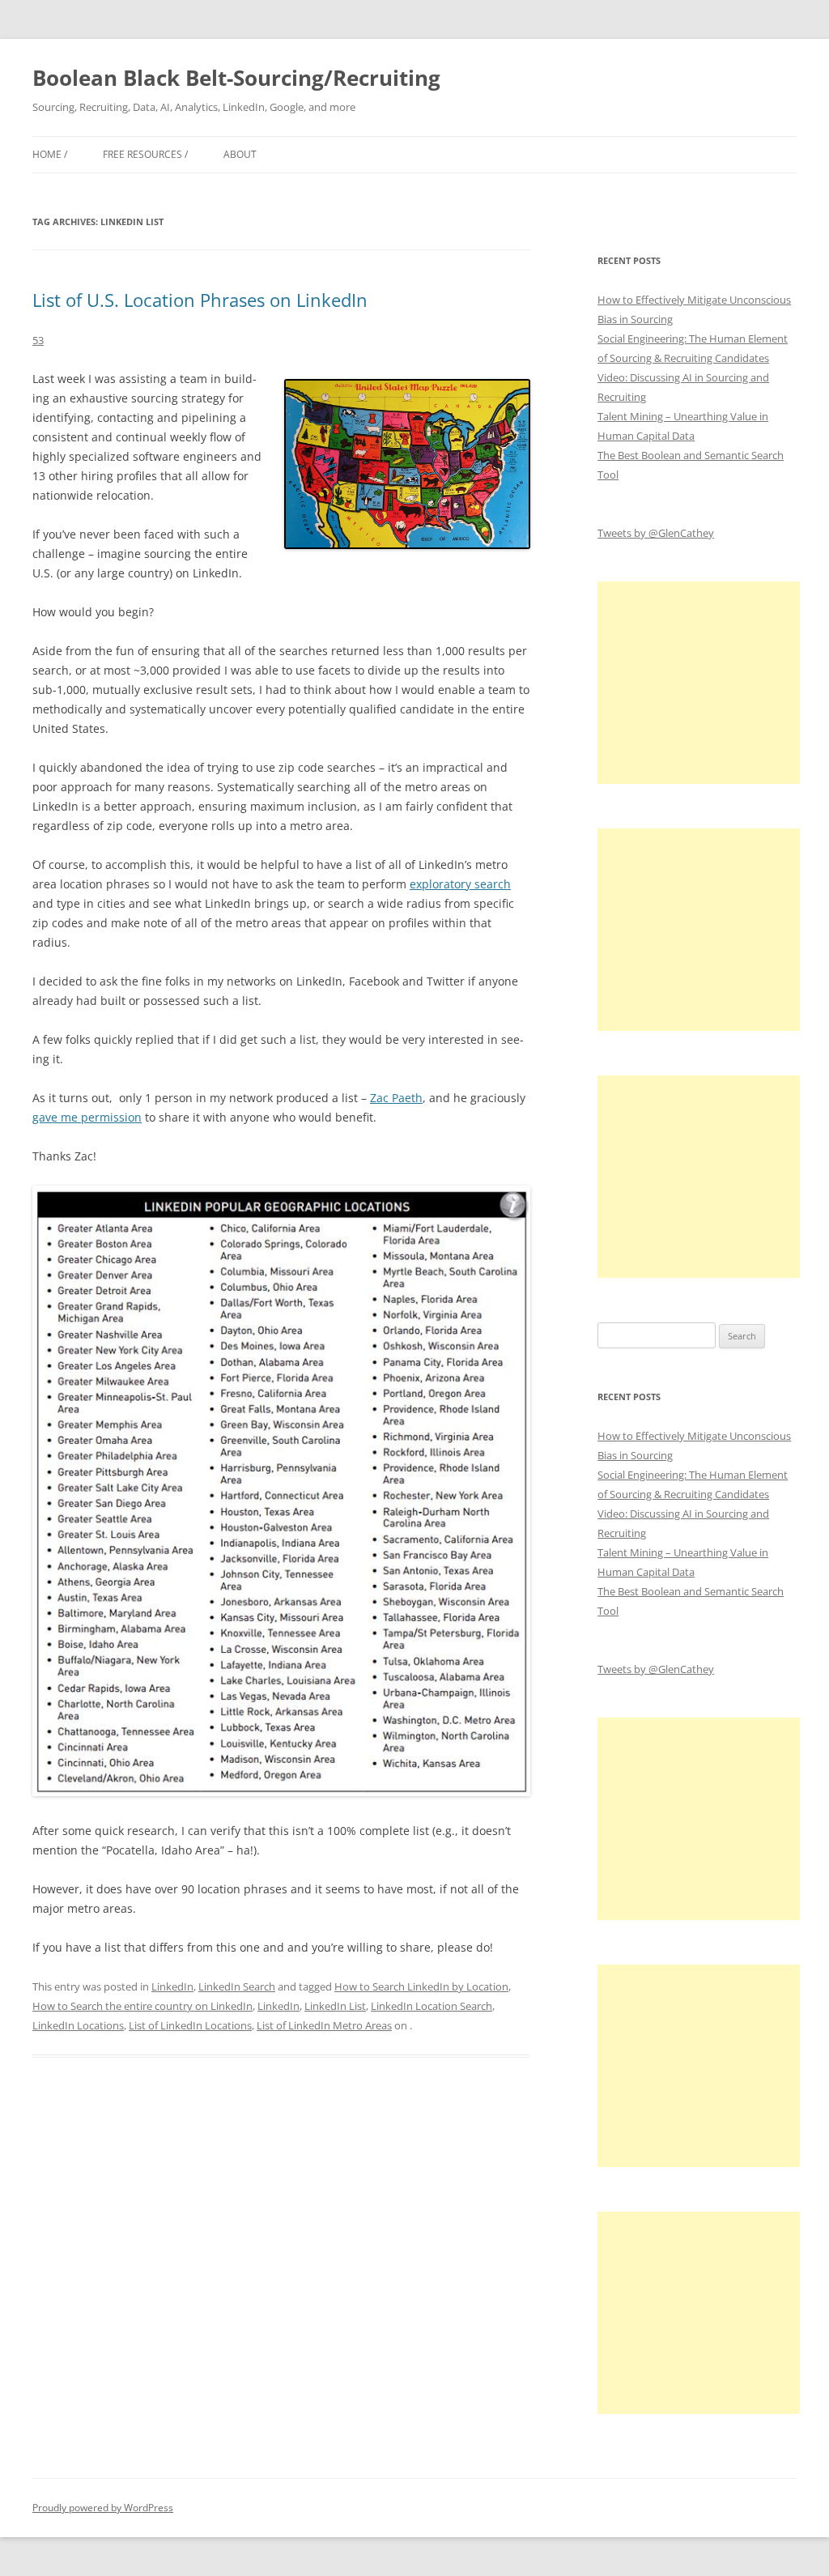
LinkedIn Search (237, 1986)
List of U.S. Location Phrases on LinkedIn (200, 300)
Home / (50, 154)
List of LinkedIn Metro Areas (324, 2025)
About (240, 154)
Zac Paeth (396, 1098)
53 (38, 340)
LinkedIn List (335, 2006)
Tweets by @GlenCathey (656, 533)
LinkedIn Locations (78, 2025)
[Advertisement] (699, 683)
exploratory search (460, 884)
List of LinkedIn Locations (190, 2025)
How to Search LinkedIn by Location (421, 1986)
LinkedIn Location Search (432, 2006)
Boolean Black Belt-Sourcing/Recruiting (236, 78)
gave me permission (87, 1117)
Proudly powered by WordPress (103, 2508)
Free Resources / (145, 154)
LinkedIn (172, 1986)
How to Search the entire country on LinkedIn (142, 2006)
